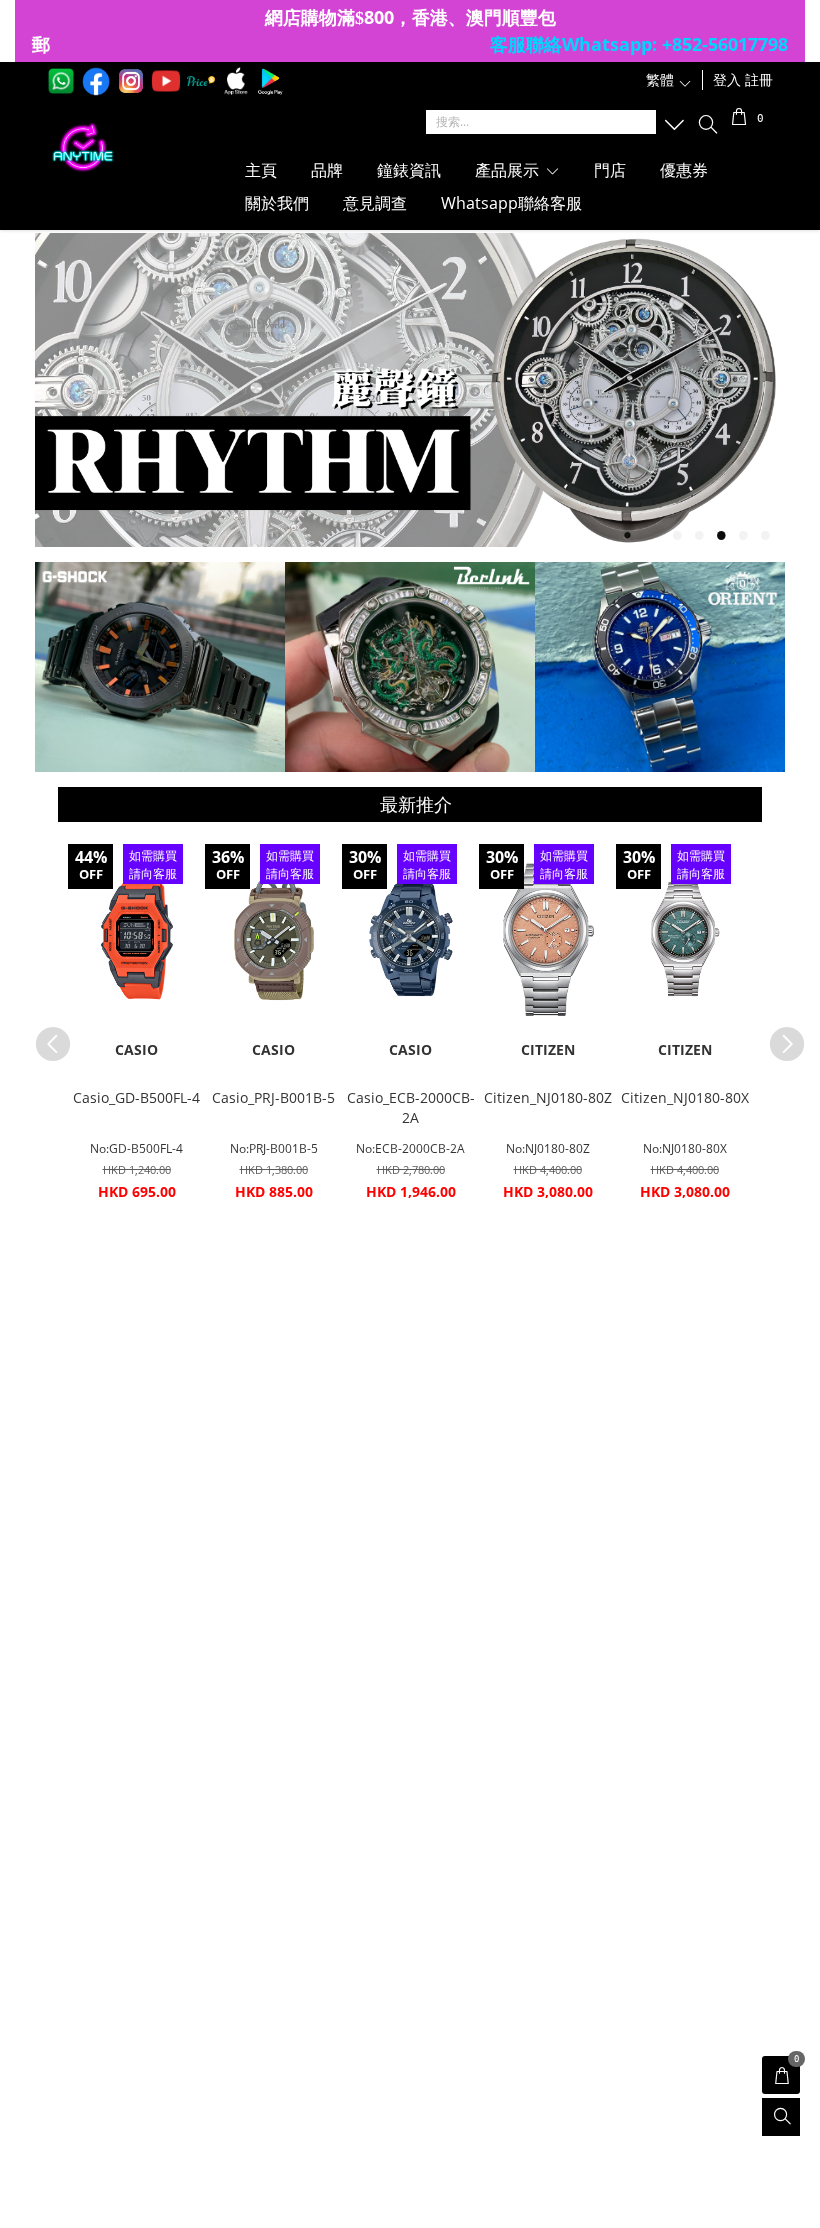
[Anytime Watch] (140, 148)
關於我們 (277, 203)
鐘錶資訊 (409, 170)
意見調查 (375, 203)
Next (777, 1034)
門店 (610, 170)
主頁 (261, 170)
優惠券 (684, 170)
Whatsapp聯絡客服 (511, 203)
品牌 (327, 170)
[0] (739, 119)
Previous (43, 1034)
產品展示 (509, 170)
